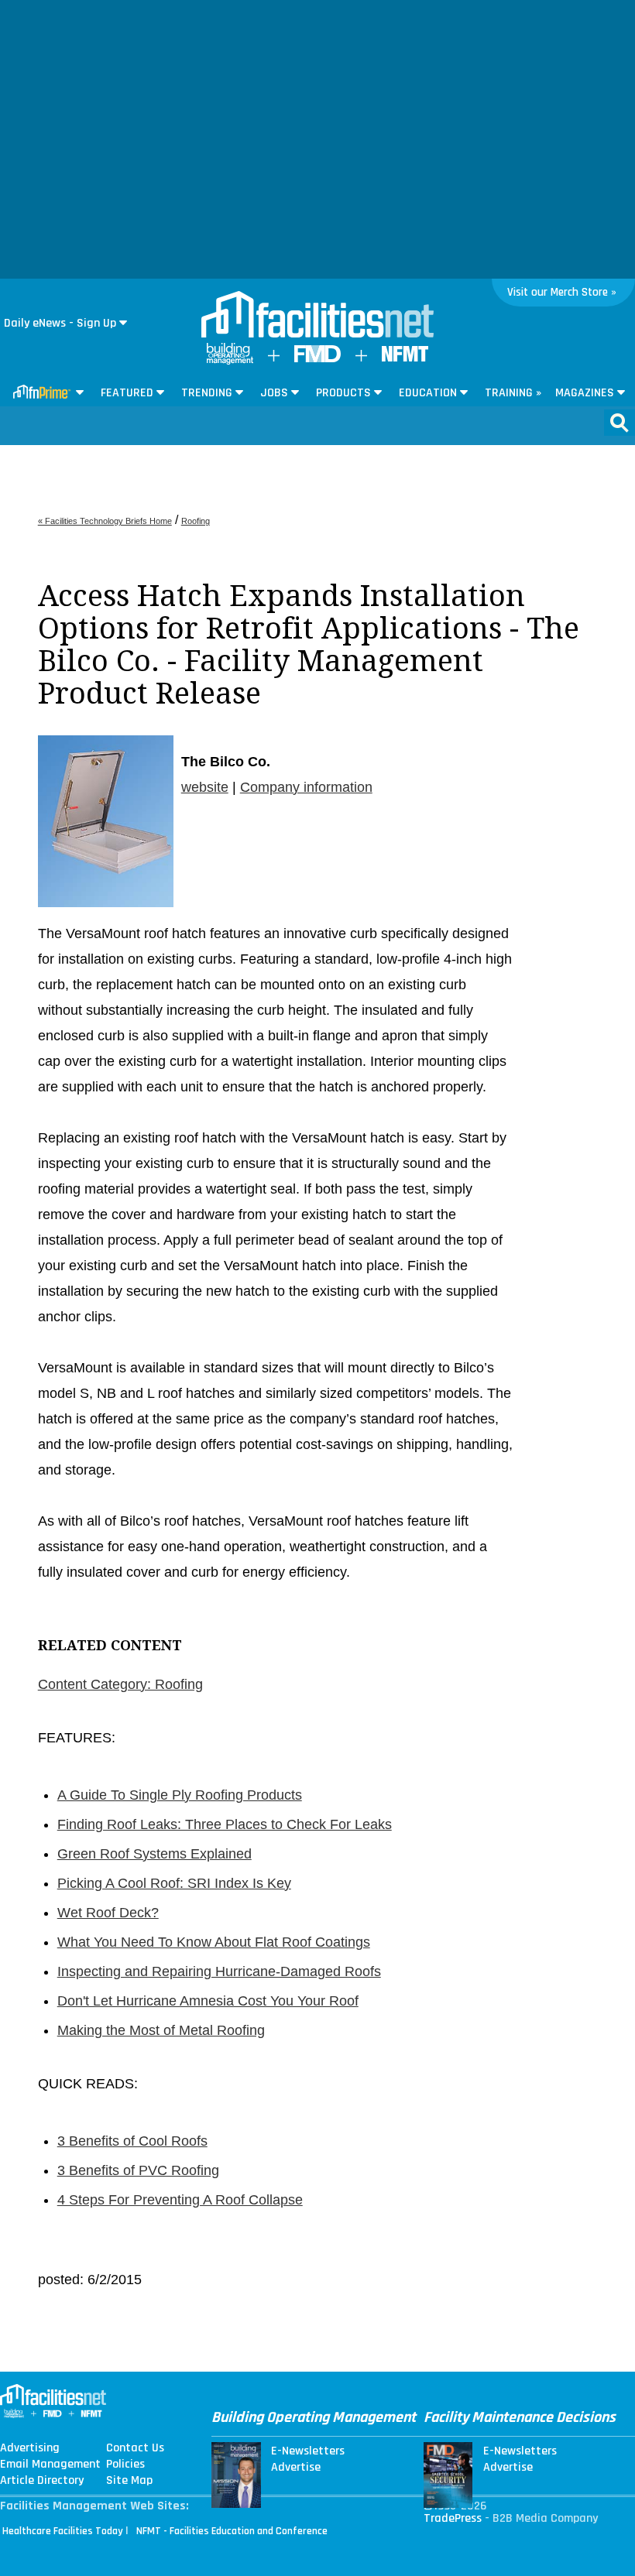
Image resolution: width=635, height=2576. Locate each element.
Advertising (30, 2448)
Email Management (50, 2465)
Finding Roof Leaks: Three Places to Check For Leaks (225, 1824)
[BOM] (230, 361)
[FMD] (317, 359)
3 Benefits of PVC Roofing (138, 2170)
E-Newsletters (308, 2451)
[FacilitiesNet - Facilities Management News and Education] (317, 316)
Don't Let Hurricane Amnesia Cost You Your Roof (208, 2001)
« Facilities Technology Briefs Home (105, 521)
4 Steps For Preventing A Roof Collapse (180, 2200)
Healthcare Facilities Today (63, 2531)
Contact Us (135, 2448)
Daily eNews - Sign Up (60, 323)
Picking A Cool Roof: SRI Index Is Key (174, 1883)
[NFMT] (405, 358)
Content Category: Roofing (120, 1684)
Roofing (196, 521)
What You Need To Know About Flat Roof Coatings (214, 1942)
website (205, 787)
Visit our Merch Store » (562, 292)
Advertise (296, 2468)
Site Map (129, 2481)
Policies (125, 2465)
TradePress (453, 2518)
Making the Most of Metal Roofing (161, 2030)
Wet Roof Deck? (108, 1913)
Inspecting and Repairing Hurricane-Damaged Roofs (219, 1971)
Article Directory (42, 2481)
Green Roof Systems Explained (154, 1854)
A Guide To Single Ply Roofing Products (180, 1795)
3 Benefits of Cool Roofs (132, 2141)
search (620, 423)
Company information (306, 787)
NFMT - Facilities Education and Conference (232, 2531)
